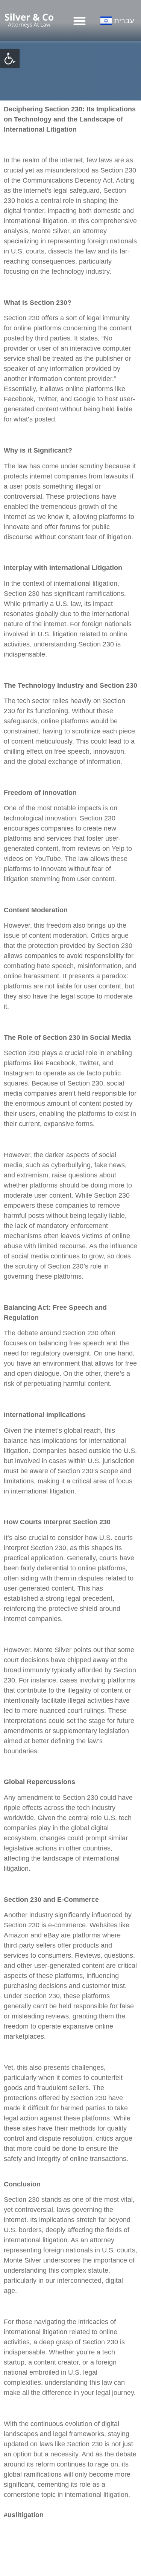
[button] (10, 58)
